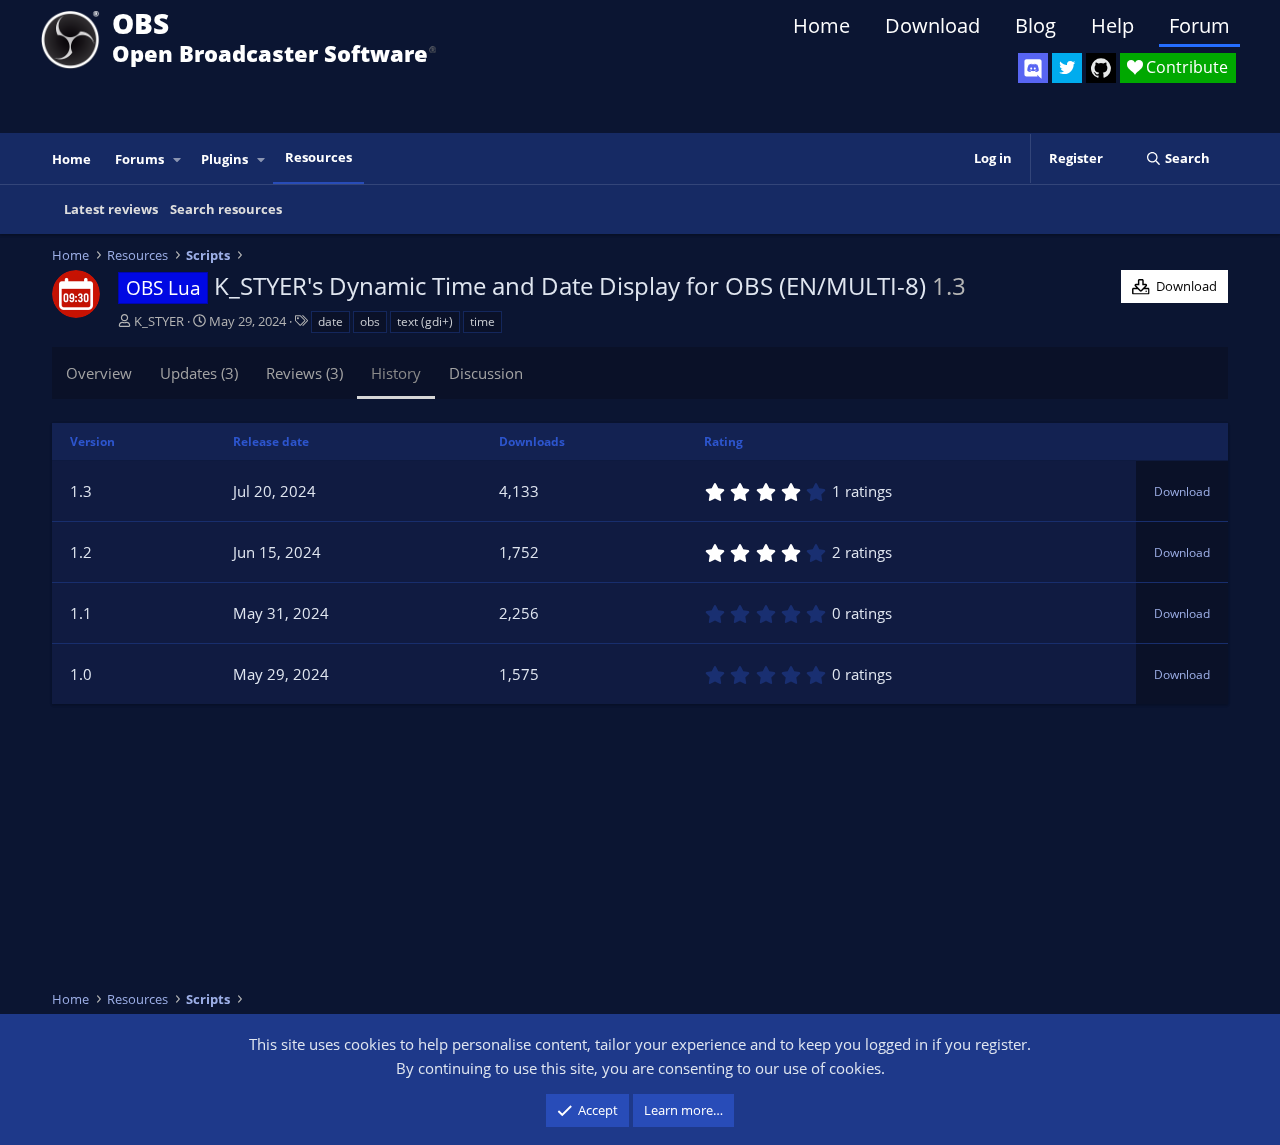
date (330, 321)
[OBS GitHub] (1101, 68)
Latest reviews (111, 209)
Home (821, 25)
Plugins (224, 159)
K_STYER (159, 321)
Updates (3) (199, 373)
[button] (178, 159)
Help (1112, 25)
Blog (1035, 25)
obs (370, 321)
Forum (1199, 25)
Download (932, 25)
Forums (139, 159)
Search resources (226, 209)
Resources (318, 157)
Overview (99, 373)
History (396, 373)
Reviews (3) (304, 373)
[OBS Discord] (1033, 68)
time (482, 321)
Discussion (486, 373)
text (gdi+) (425, 321)
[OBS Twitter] (1067, 68)
